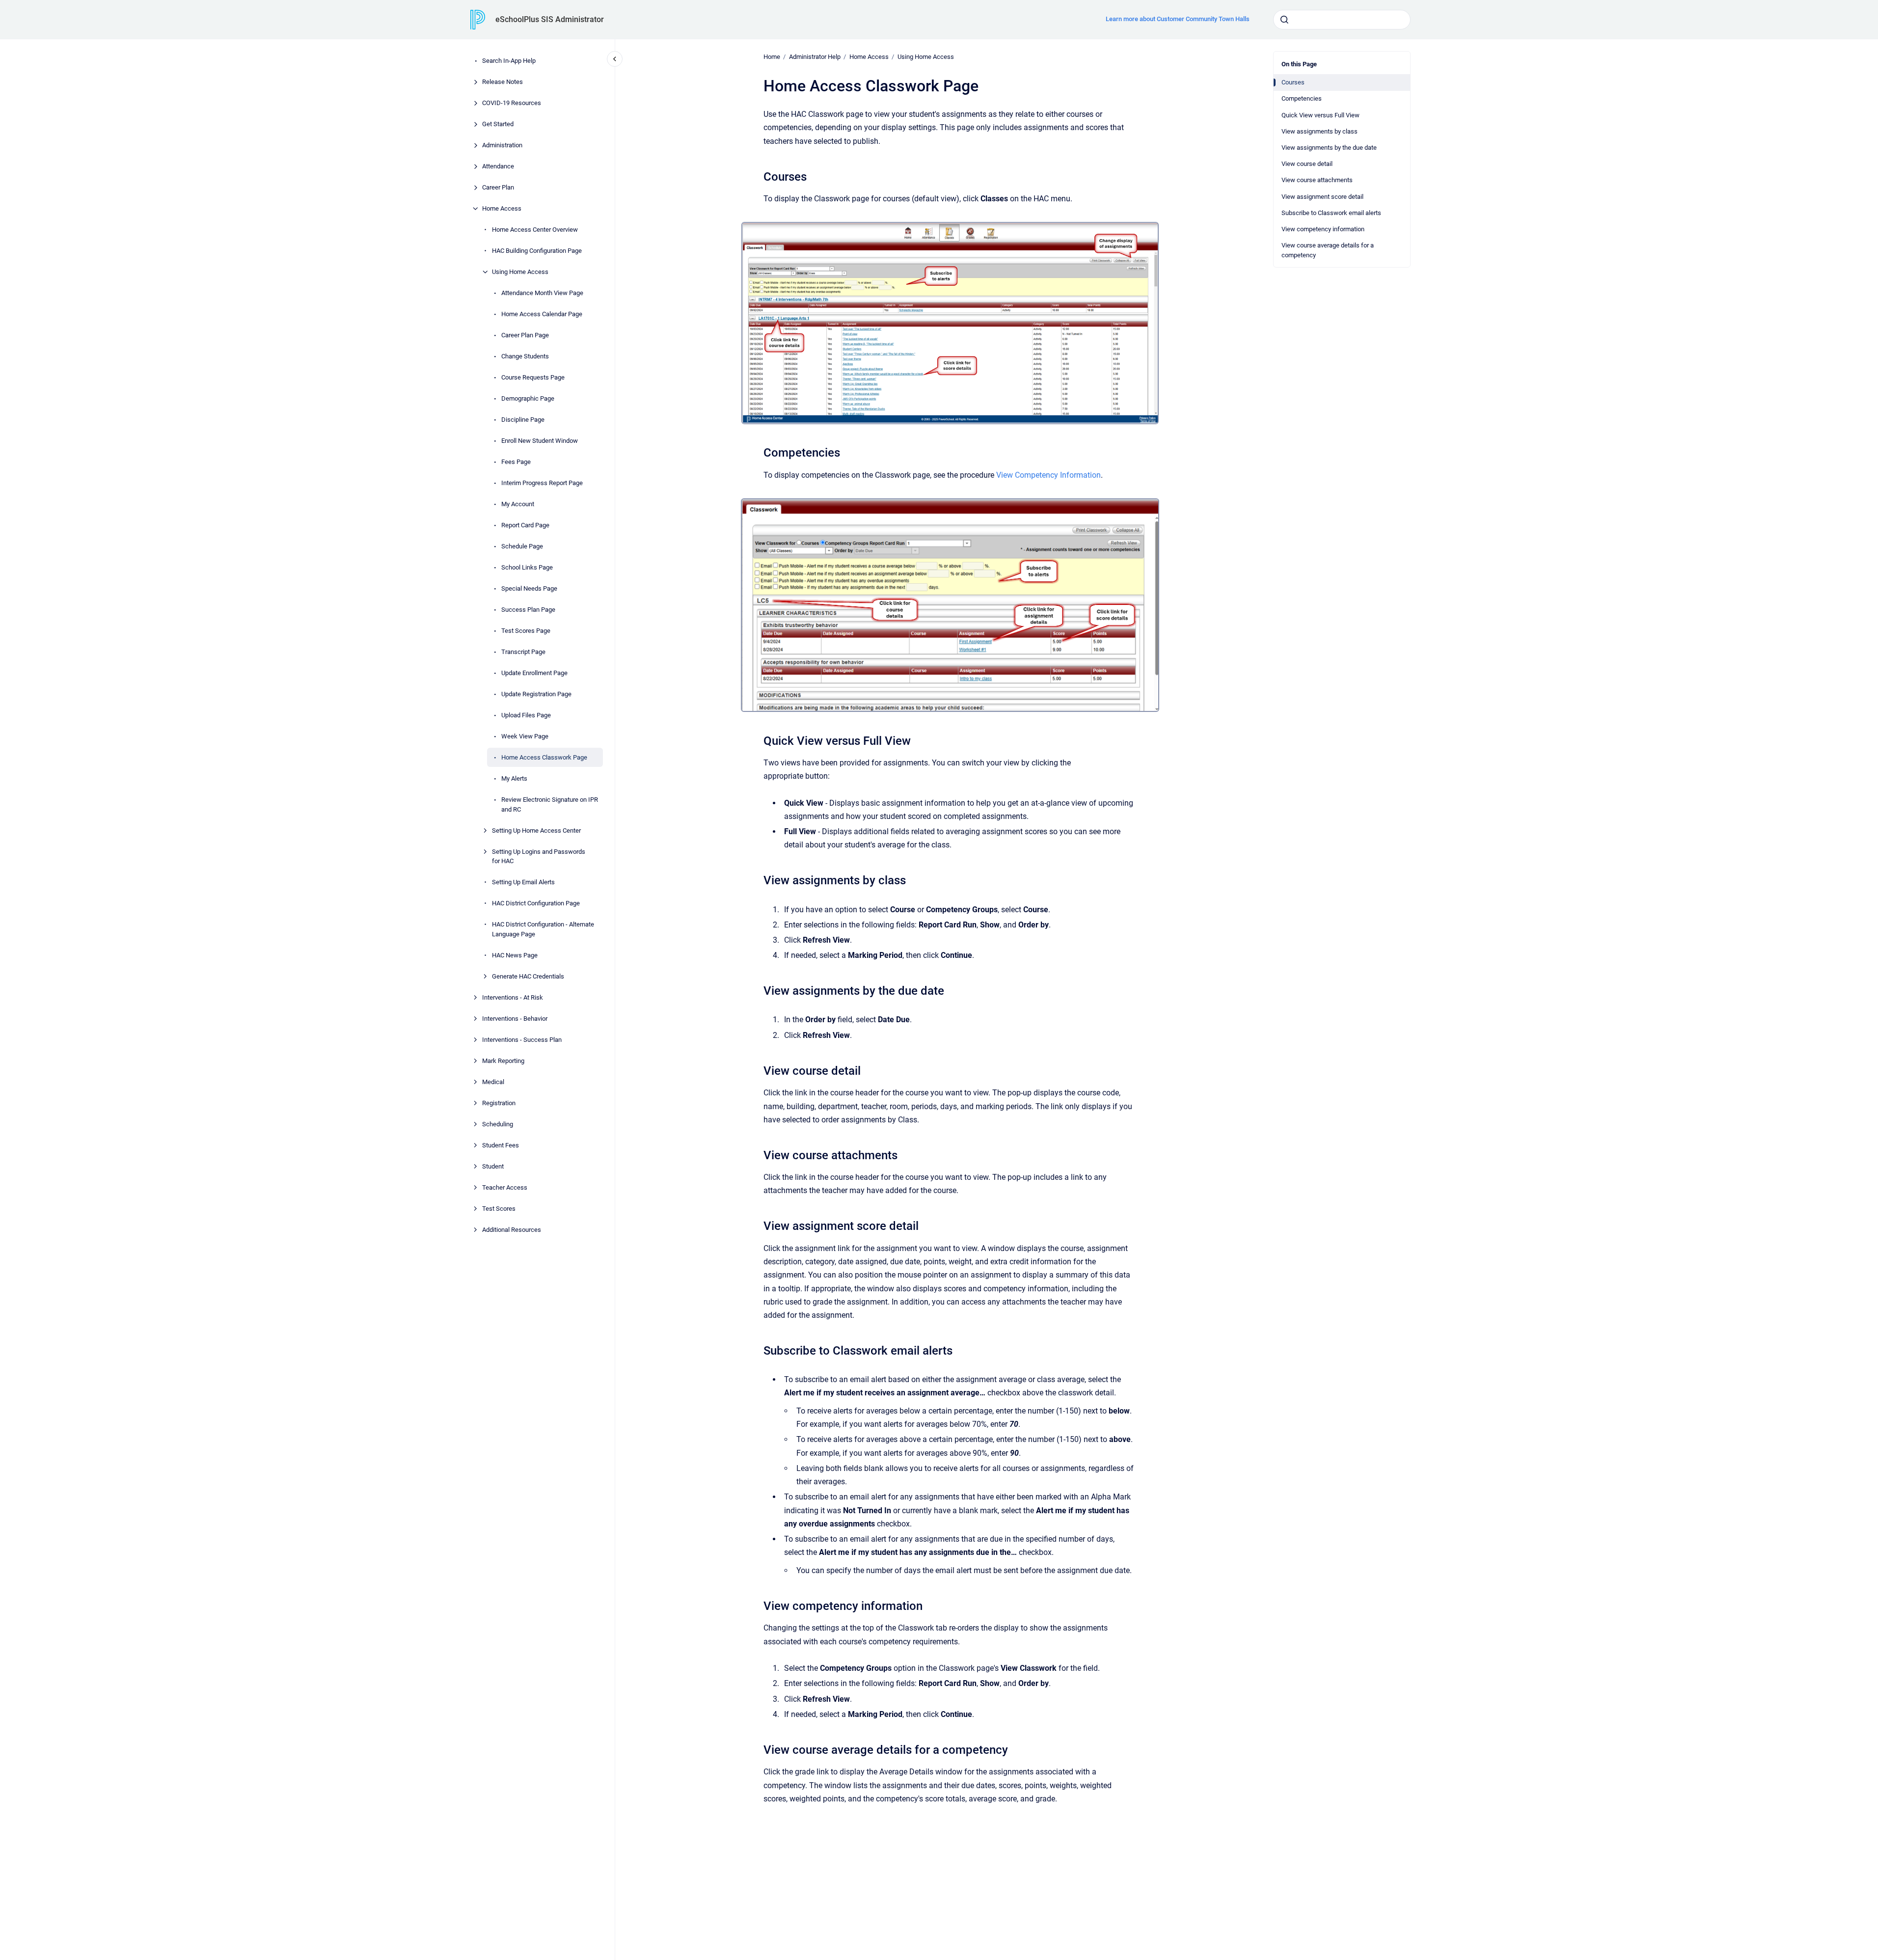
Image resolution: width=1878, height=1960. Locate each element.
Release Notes (503, 82)
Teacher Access (505, 1187)
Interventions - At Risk (513, 997)
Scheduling (498, 1124)
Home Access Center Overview (535, 230)
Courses (1293, 82)
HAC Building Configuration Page (537, 251)
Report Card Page (525, 525)
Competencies (1302, 98)
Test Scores (499, 1208)
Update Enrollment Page (534, 673)
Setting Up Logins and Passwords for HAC (539, 856)
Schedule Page (522, 546)
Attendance (498, 166)
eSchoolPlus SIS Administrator (550, 19)
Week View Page (525, 736)
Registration (499, 1102)
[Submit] (1284, 20)
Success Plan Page (528, 610)
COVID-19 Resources (512, 103)
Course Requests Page (533, 377)
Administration (502, 145)
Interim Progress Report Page (542, 483)
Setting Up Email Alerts (523, 882)
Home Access (502, 208)
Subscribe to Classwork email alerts (1331, 213)
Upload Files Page (526, 715)
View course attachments (1317, 180)
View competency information (1323, 229)
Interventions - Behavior (515, 1018)
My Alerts (514, 778)
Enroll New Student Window (540, 441)
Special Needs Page (529, 588)
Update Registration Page (536, 694)
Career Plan (498, 187)
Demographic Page (528, 398)
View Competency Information (1048, 475)
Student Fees (501, 1145)
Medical (493, 1081)
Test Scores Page (526, 631)
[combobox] (1342, 20)
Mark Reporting (503, 1060)
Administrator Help (815, 57)
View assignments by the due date (1329, 148)
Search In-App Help (509, 61)
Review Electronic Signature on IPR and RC (550, 804)
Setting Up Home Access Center (536, 830)
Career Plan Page (525, 335)
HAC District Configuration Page (536, 903)
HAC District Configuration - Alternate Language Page (543, 929)
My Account (518, 504)
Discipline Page (523, 420)
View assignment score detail (1322, 197)
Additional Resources (512, 1229)
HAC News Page (515, 955)
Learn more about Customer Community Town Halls (1178, 19)
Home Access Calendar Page (542, 314)
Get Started (498, 124)
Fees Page (516, 462)
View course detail (1307, 164)
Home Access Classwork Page (544, 757)
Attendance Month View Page (542, 293)
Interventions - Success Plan (522, 1039)
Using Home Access (520, 272)
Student (493, 1166)
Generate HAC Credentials (528, 976)
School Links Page (527, 567)
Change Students (525, 356)
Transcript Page (523, 652)
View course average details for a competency (1328, 250)
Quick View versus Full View (1320, 115)
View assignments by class (1320, 131)
